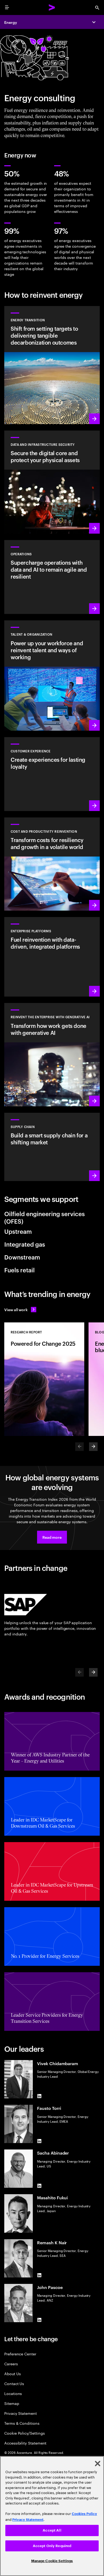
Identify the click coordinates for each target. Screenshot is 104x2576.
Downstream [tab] (22, 1257)
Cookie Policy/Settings (24, 2433)
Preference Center (20, 2354)
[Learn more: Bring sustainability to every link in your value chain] (52, 1147)
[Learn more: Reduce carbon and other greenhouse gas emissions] (52, 365)
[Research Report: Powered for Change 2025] (44, 1379)
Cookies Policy (84, 2514)
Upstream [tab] (18, 1231)
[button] (52, 1537)
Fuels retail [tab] (19, 1270)
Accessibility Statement (25, 2443)
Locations (13, 2393)
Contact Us (14, 2383)
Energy (11, 22)
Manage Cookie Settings (52, 2561)
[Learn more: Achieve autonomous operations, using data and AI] (52, 577)
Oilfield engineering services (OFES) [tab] (45, 1217)
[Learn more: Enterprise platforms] (52, 957)
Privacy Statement (21, 2413)
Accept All (52, 2530)
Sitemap (12, 2403)
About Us (12, 2373)
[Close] (98, 2464)
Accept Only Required (52, 2546)
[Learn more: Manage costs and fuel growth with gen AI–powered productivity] (52, 864)
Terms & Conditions (22, 2423)
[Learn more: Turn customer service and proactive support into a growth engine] (52, 774)
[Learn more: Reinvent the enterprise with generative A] (52, 1055)
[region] (52, 2516)
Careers (11, 2364)
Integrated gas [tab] (25, 1244)
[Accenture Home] (52, 7)
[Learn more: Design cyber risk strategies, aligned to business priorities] (52, 482)
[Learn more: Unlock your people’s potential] (52, 675)
